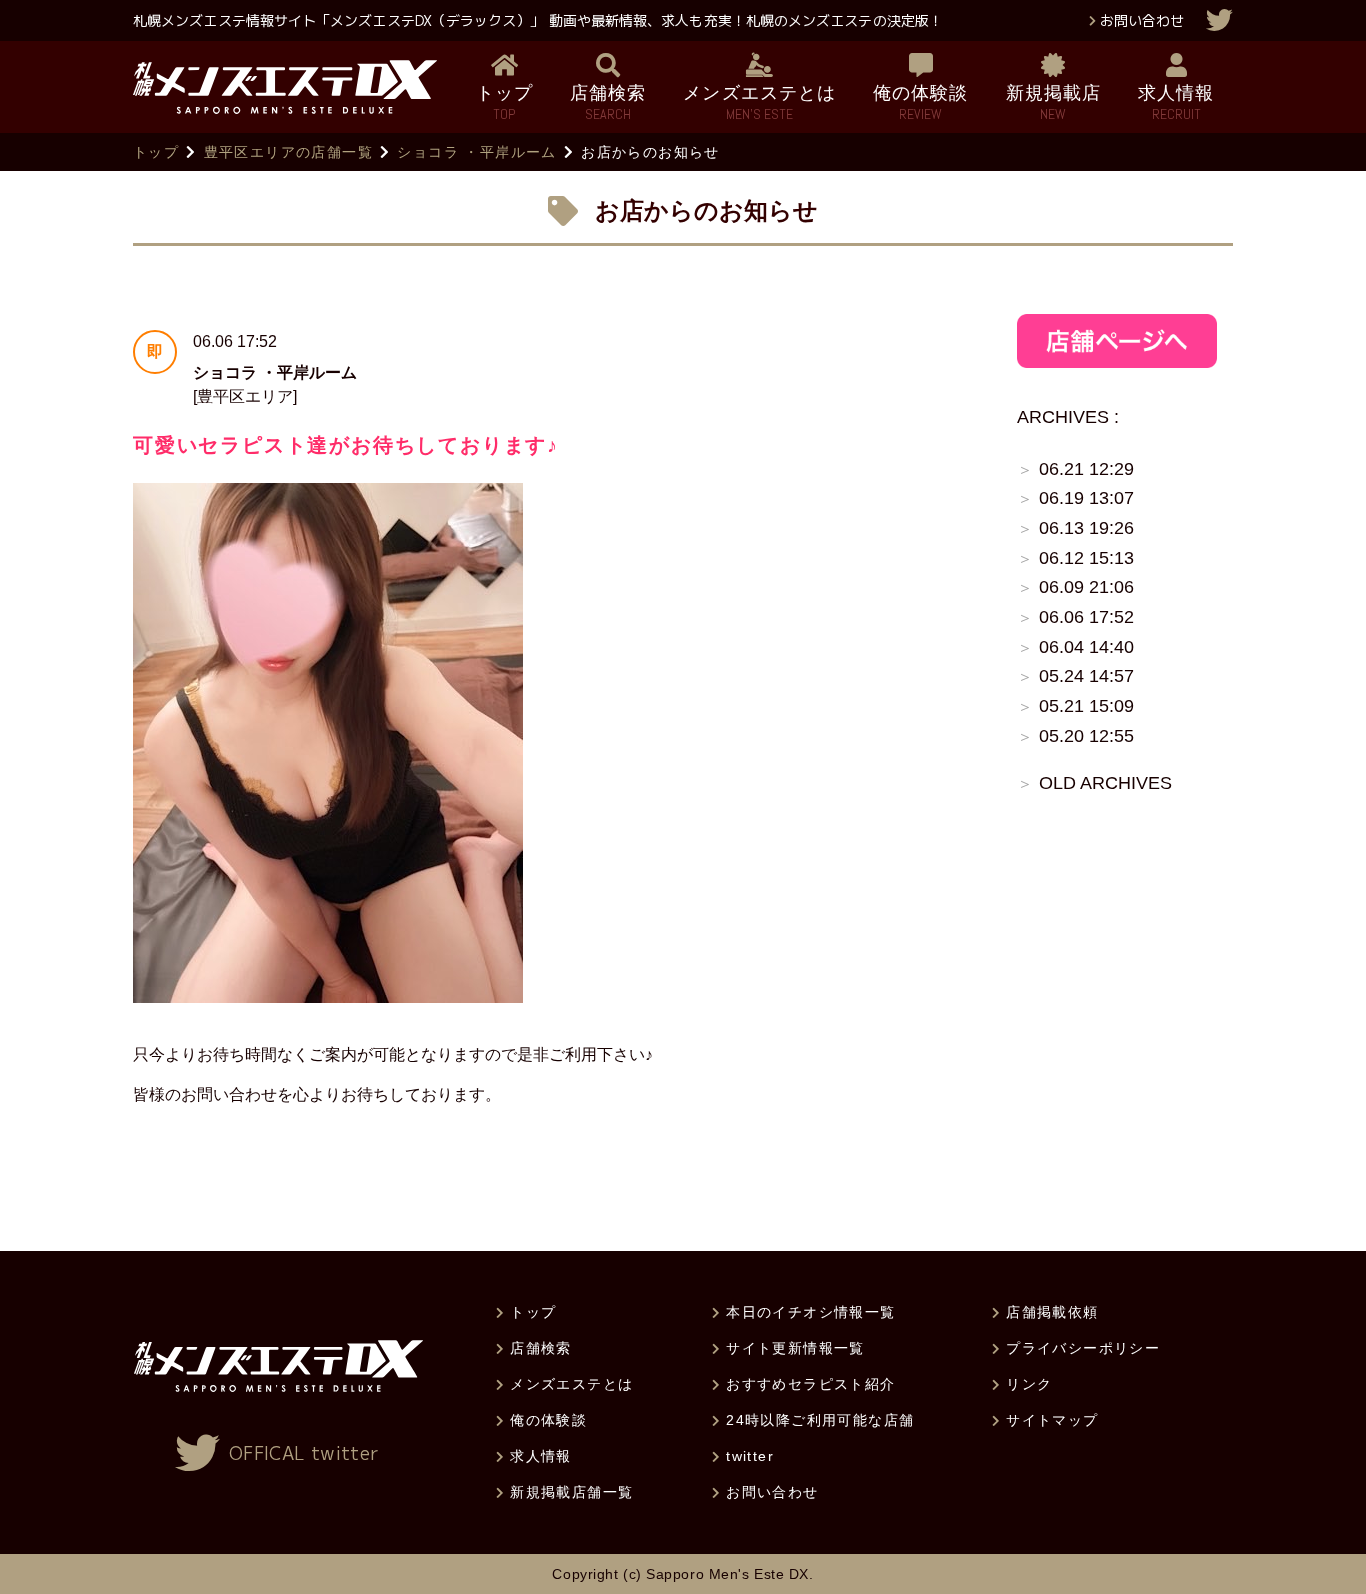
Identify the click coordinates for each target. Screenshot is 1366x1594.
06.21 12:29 (1086, 469)
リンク (1029, 1384)
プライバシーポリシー (1083, 1348)
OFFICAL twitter (304, 1453)
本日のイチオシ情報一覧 (810, 1312)
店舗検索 (541, 1348)
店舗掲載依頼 (1052, 1312)
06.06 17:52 (1086, 617)
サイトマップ (1052, 1420)
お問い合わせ (1142, 20)
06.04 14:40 (1086, 647)
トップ (156, 152)
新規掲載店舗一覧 (571, 1492)
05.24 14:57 (1086, 676)
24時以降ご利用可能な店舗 (820, 1420)
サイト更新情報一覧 (795, 1348)
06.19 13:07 (1086, 498)
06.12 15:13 (1086, 558)
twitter (750, 1456)
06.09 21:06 (1086, 587)
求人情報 (541, 1456)
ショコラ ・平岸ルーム (476, 152)
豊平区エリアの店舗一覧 (288, 152)
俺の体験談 (548, 1420)
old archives (1105, 783)
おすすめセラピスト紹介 (810, 1384)
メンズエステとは (571, 1384)
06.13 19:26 (1086, 528)
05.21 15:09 (1086, 706)
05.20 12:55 (1086, 736)
